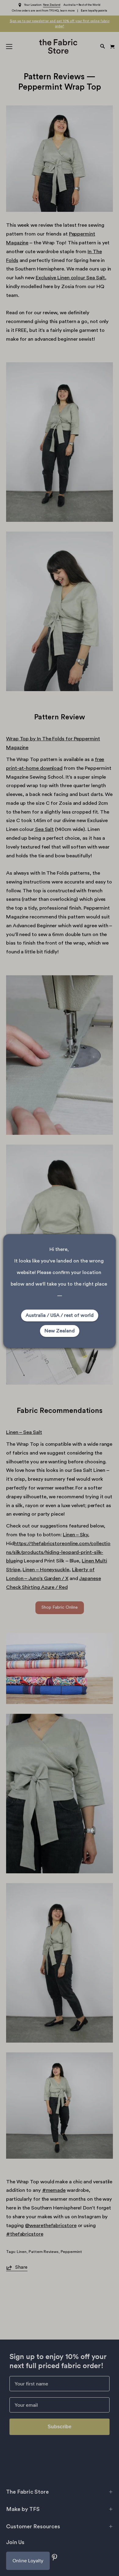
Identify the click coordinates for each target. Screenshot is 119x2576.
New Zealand (60, 1331)
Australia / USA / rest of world (60, 1315)
